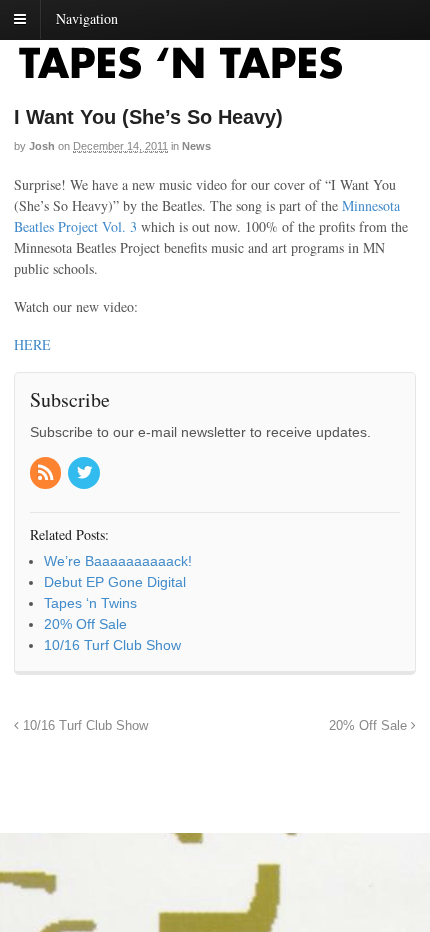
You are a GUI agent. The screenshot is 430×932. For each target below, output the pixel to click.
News (196, 146)
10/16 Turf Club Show (83, 726)
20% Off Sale (370, 726)
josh (42, 146)
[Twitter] (85, 474)
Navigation (87, 18)
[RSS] (47, 474)
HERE (32, 344)
